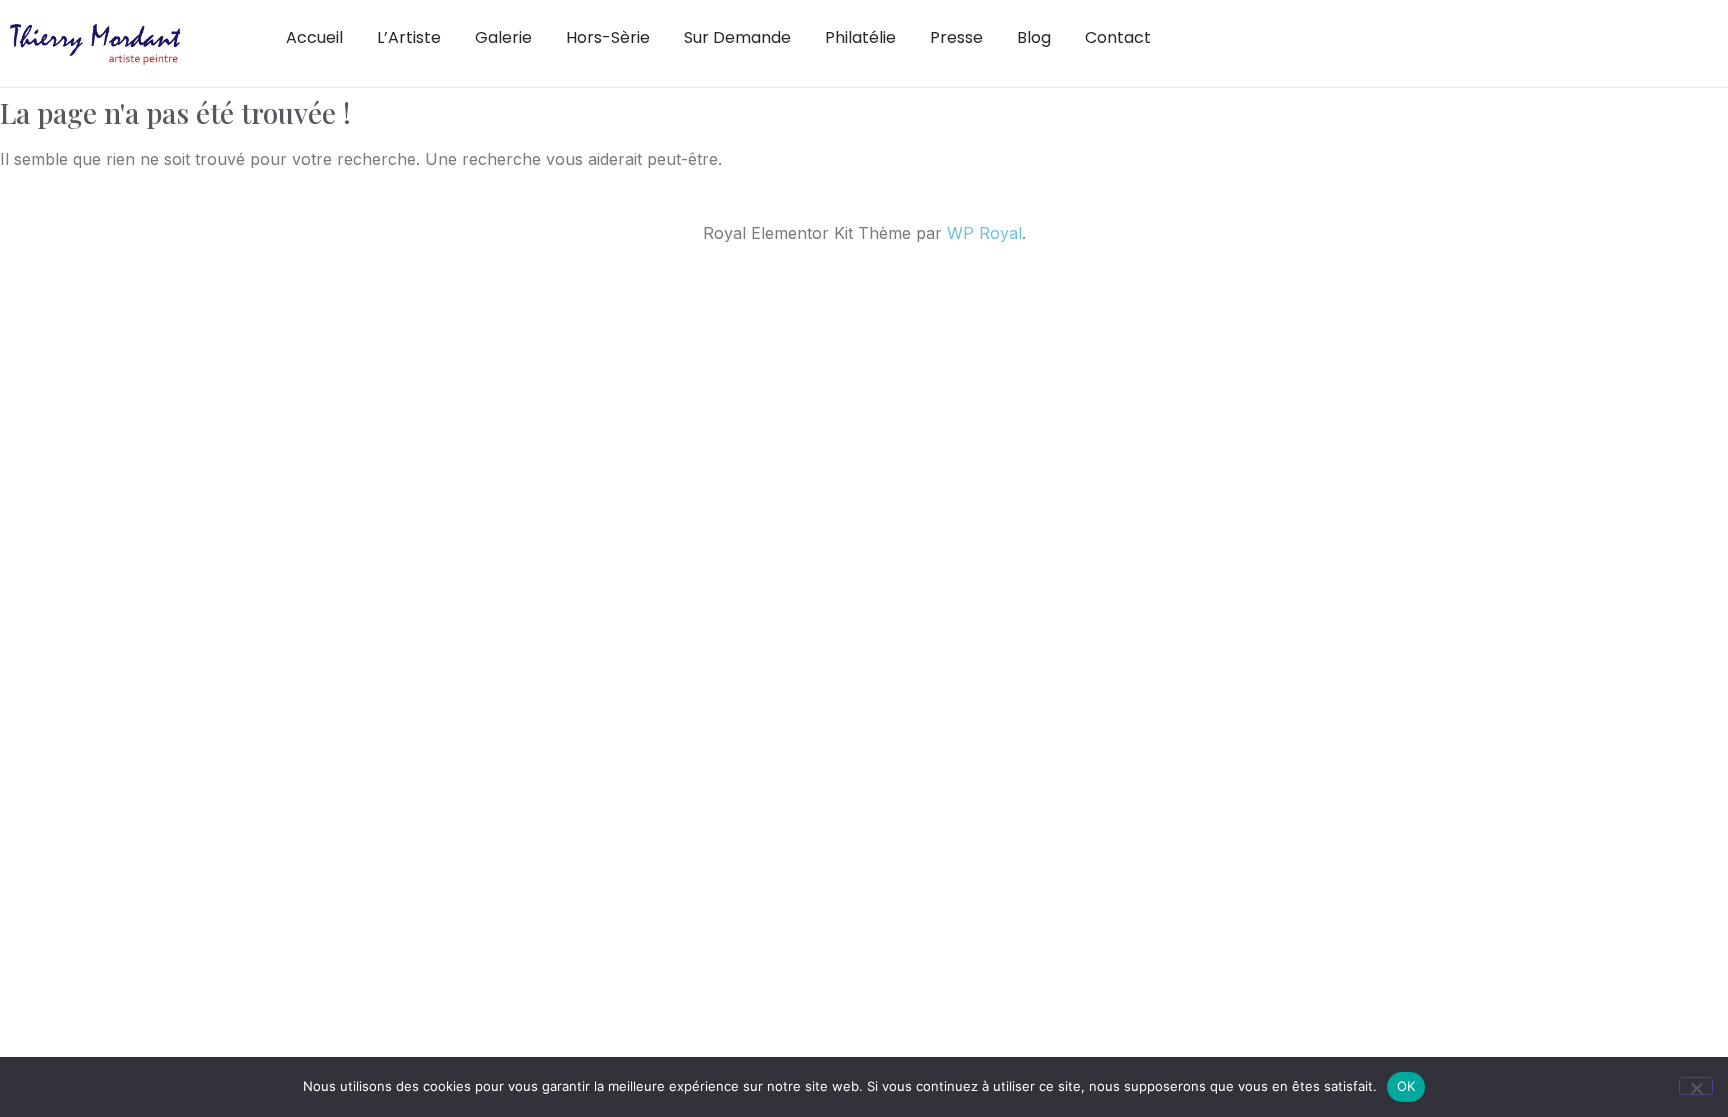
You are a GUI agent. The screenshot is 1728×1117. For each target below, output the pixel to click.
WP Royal (984, 233)
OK (1406, 1086)
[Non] (1696, 1086)
